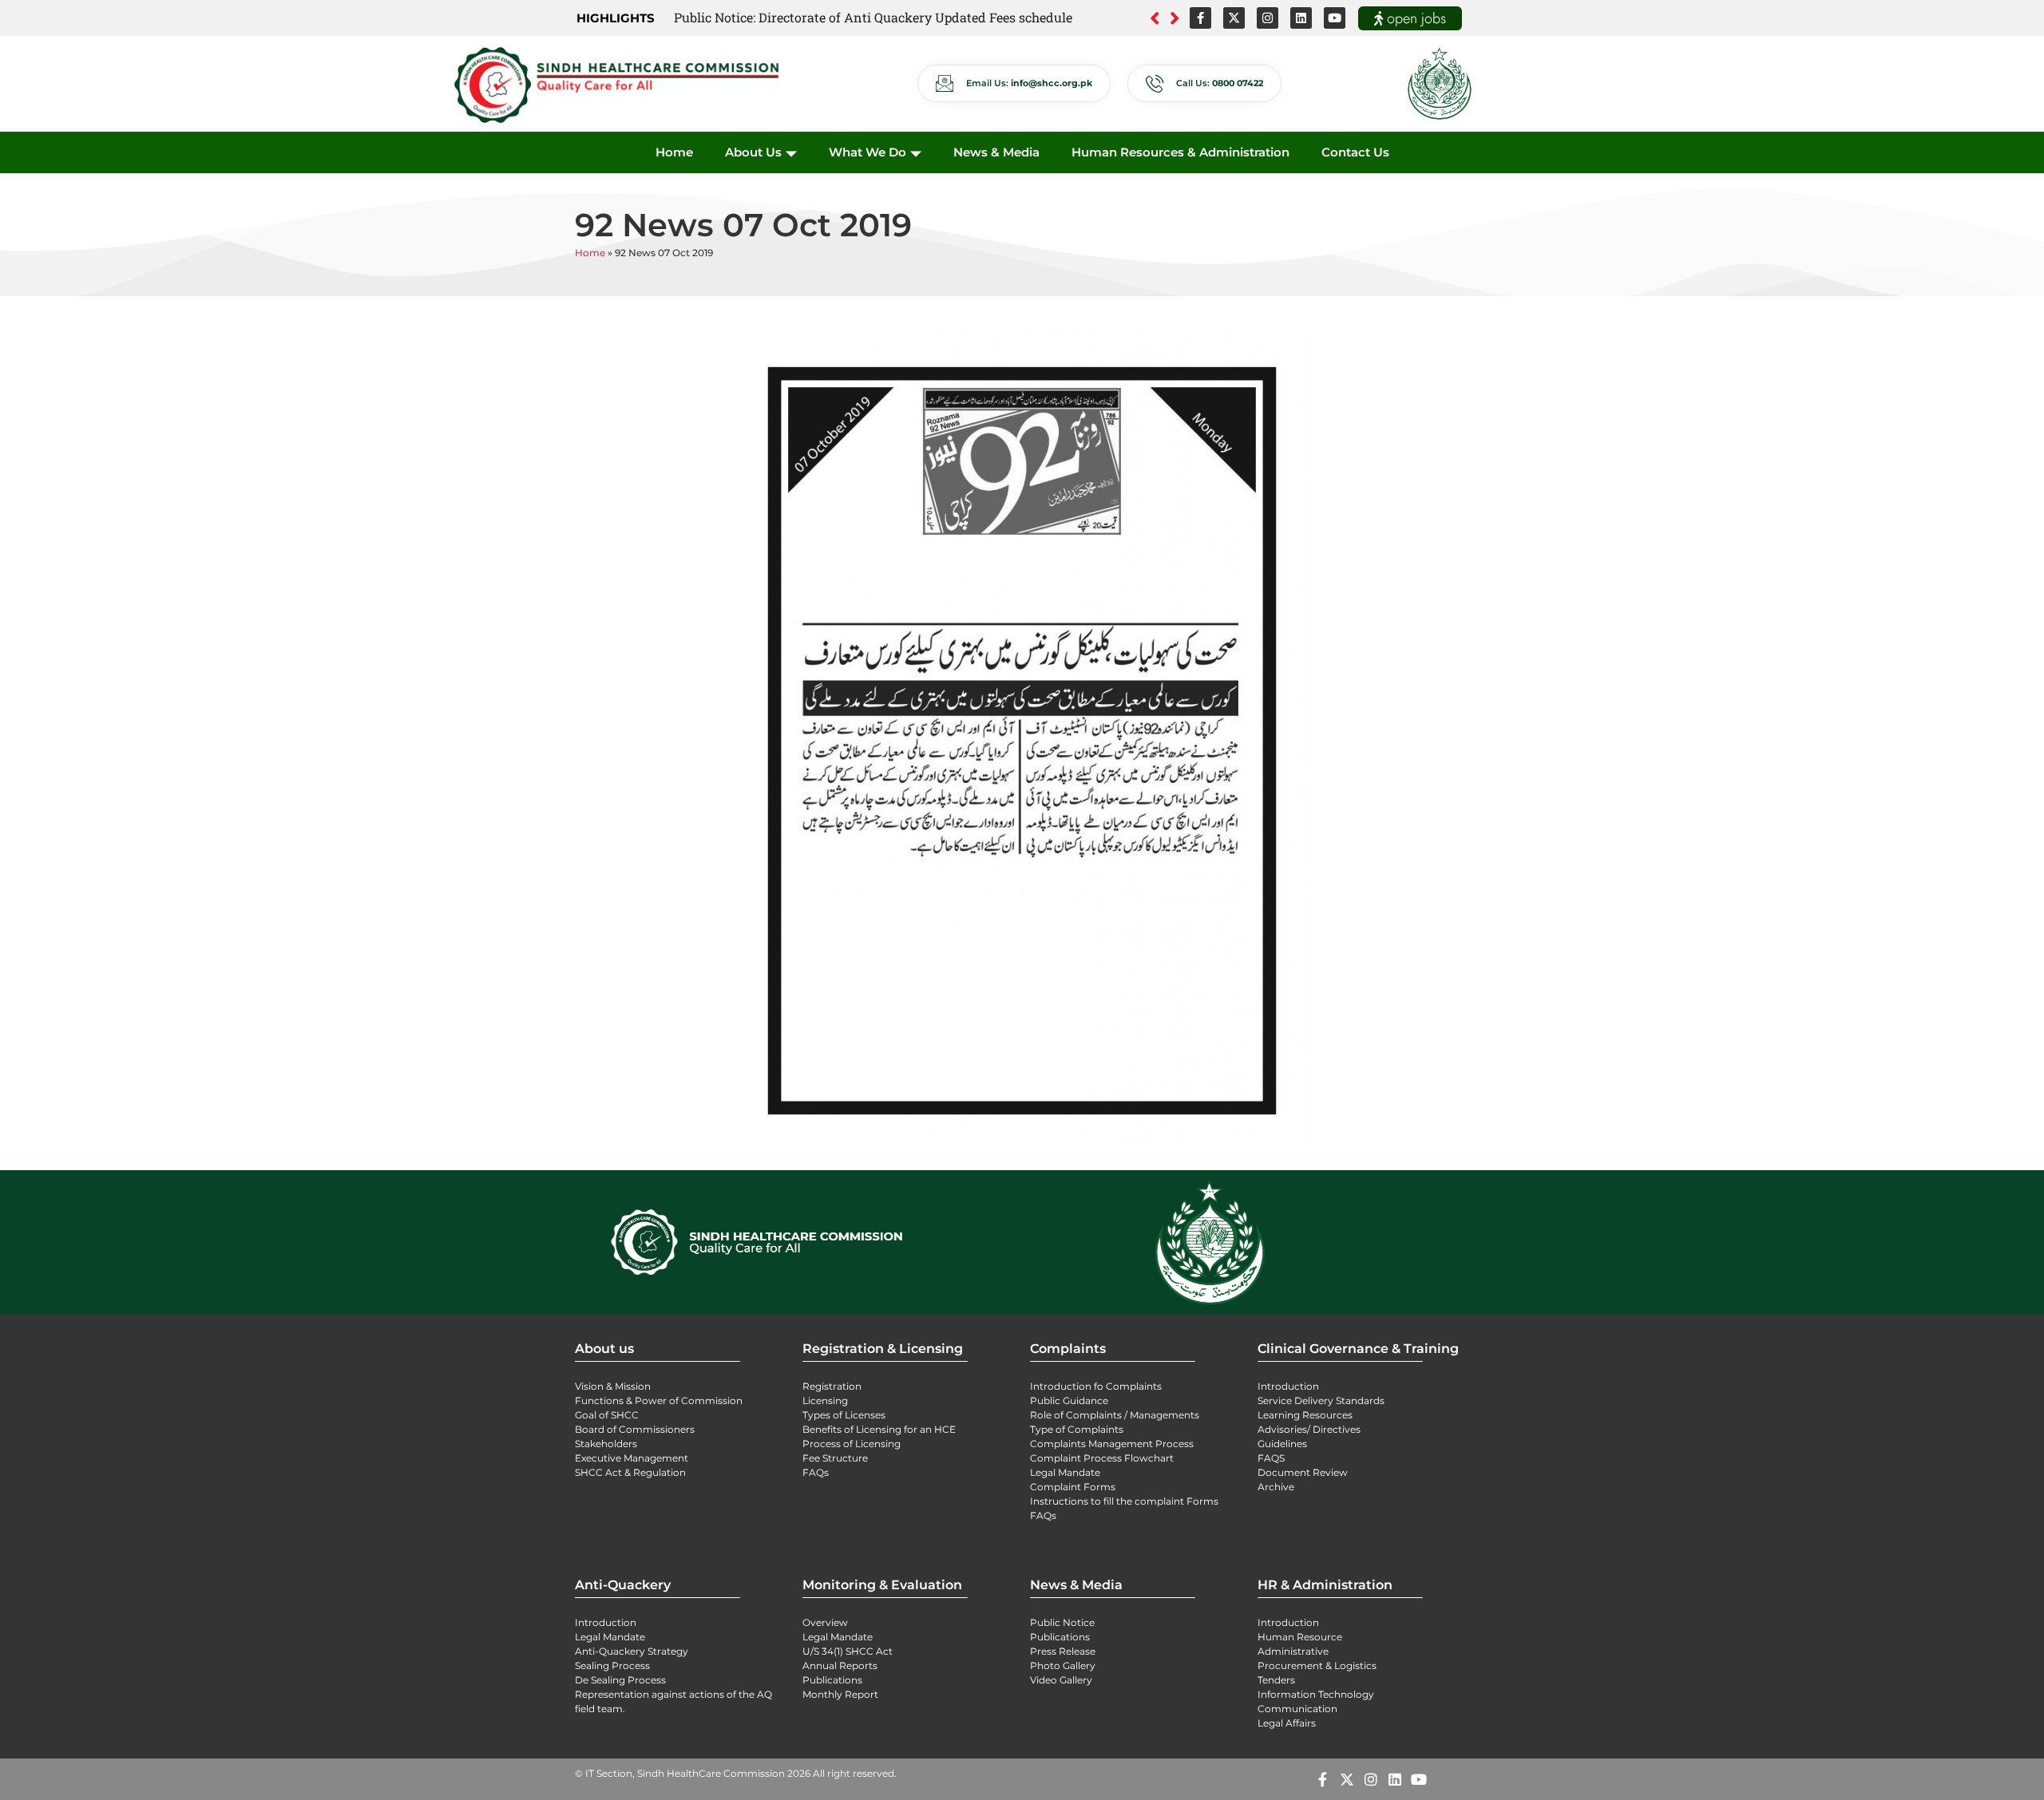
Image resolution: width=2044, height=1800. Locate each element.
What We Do (868, 152)
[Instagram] (1268, 18)
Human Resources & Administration (1180, 152)
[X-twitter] (1234, 18)
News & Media (996, 152)
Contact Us (1355, 152)
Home (674, 152)
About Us (753, 152)
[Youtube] (1335, 18)
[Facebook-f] (1200, 18)
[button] (1175, 18)
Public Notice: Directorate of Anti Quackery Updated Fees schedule (873, 17)
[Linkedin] (1301, 18)
